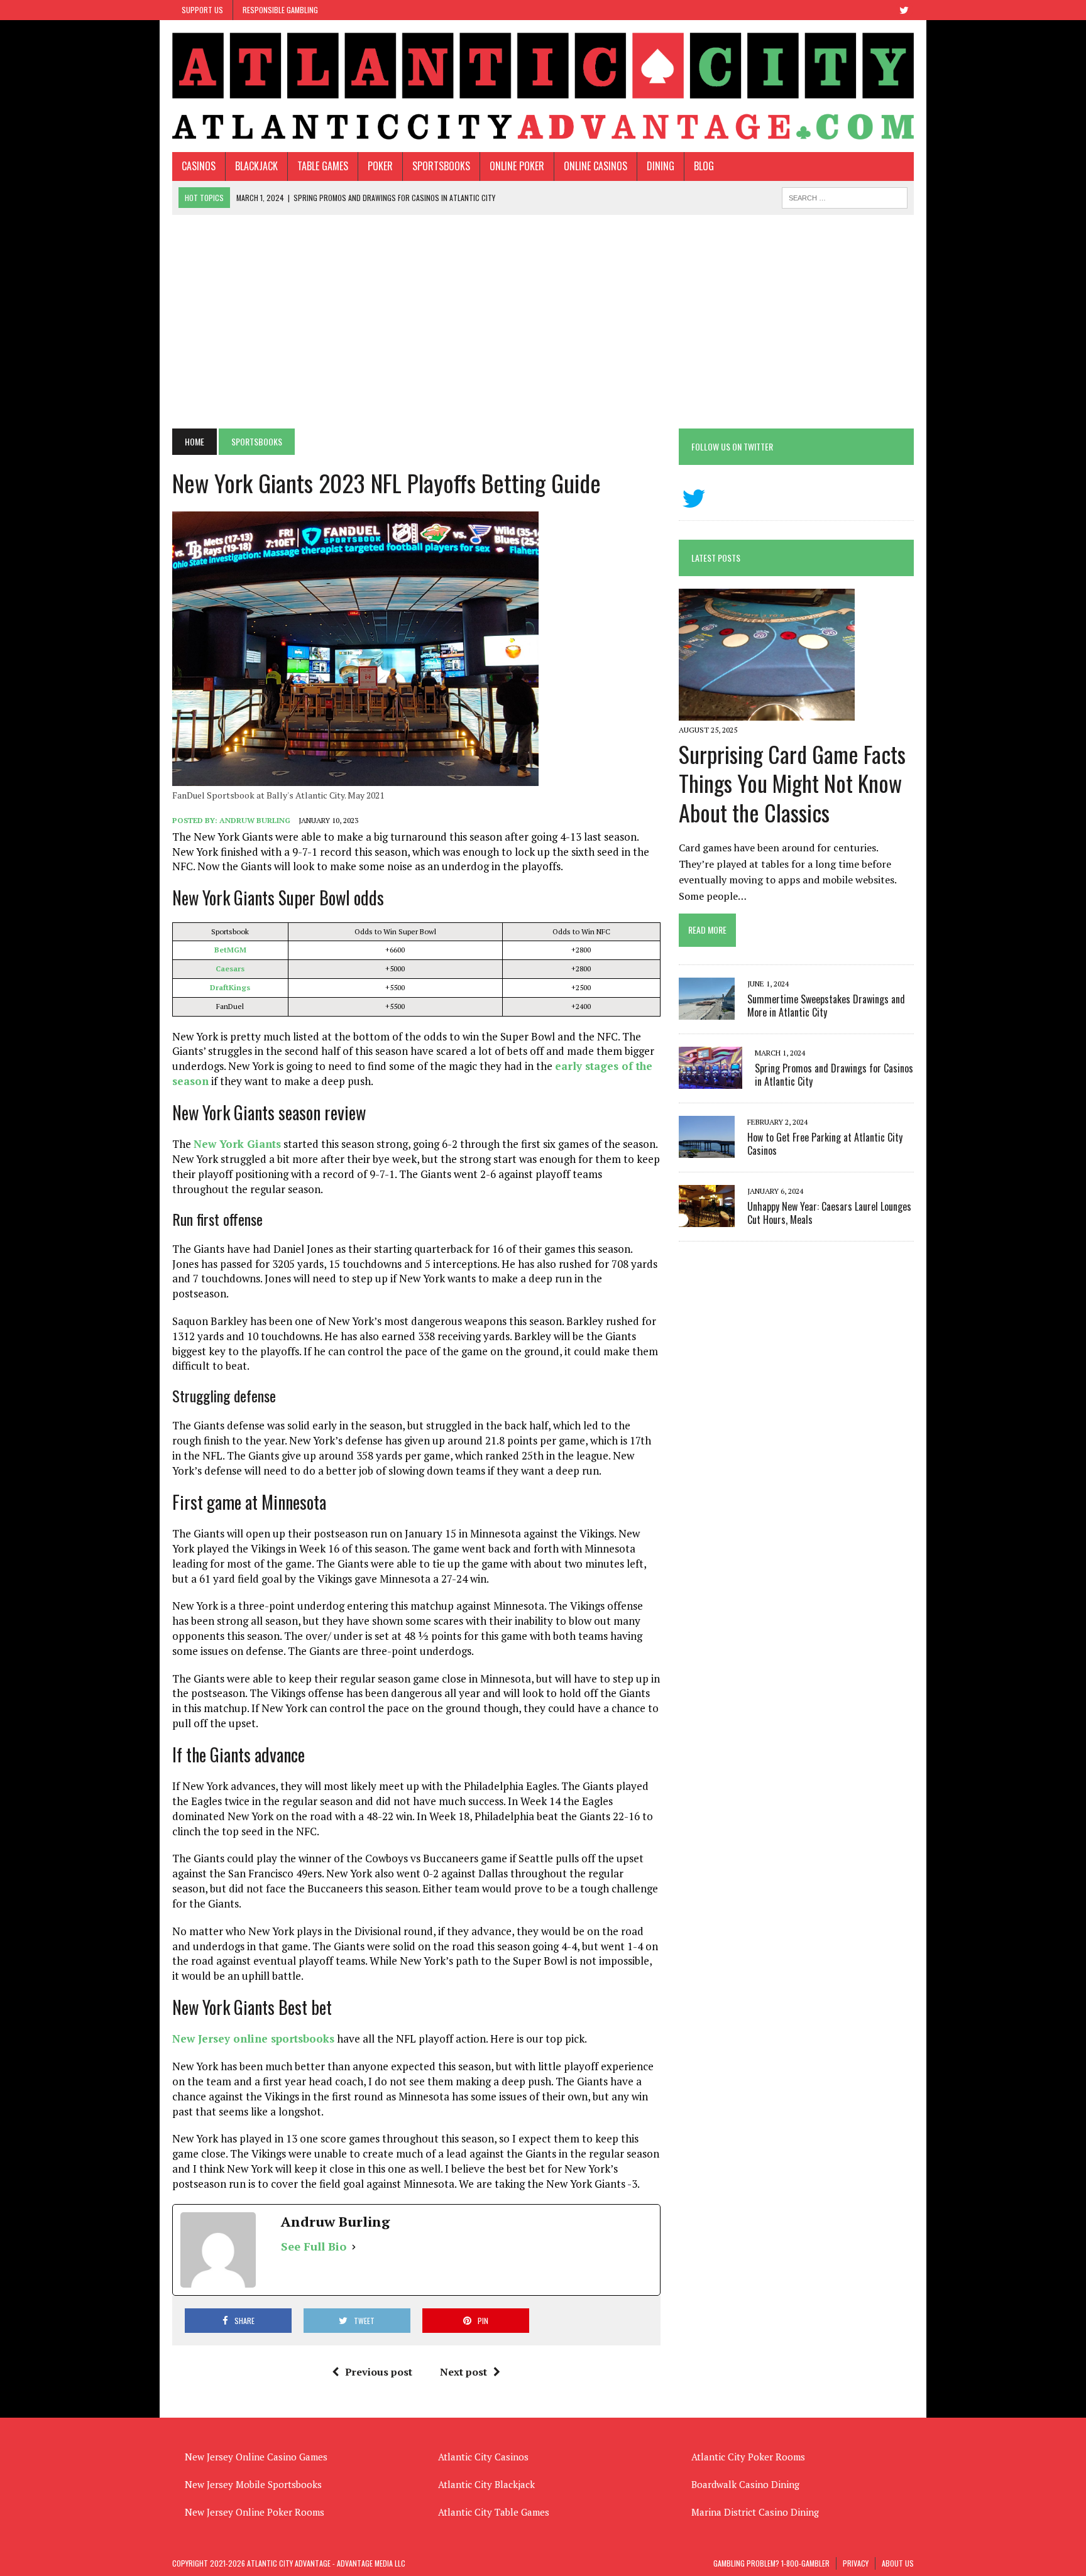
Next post (463, 2372)
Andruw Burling (255, 820)
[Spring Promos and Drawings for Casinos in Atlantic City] (710, 1080)
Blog (704, 166)
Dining (661, 166)
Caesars (230, 969)
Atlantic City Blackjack (486, 2484)
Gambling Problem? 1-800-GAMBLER (771, 2563)
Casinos (199, 166)
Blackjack (256, 166)
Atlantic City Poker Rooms (748, 2457)
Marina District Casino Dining (755, 2512)
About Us (898, 2563)
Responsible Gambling (280, 10)
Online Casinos (595, 166)
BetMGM (230, 950)
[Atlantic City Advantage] (543, 86)
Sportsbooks (441, 166)
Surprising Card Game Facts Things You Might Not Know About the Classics (792, 783)
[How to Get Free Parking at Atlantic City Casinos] (707, 1149)
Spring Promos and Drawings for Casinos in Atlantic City (834, 1075)
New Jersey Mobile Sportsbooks (253, 2484)
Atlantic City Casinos (483, 2457)
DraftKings (230, 987)
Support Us (202, 10)
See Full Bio (314, 2246)
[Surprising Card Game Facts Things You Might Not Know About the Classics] (767, 712)
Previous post (379, 2372)
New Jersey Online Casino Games (256, 2457)
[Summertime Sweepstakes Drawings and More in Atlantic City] (707, 1011)
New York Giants (237, 1144)
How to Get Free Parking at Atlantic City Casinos (825, 1144)
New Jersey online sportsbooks (253, 2038)
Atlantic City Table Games (494, 2512)
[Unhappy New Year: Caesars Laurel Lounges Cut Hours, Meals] (707, 1218)
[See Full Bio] (354, 2246)
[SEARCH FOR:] (845, 196)
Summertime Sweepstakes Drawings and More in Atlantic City (826, 1006)
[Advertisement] (543, 322)
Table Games (323, 166)
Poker (380, 166)
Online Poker (517, 166)
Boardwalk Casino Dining (745, 2484)
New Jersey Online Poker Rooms (255, 2512)
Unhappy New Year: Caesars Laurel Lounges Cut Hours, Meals (829, 1213)
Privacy (856, 2563)
